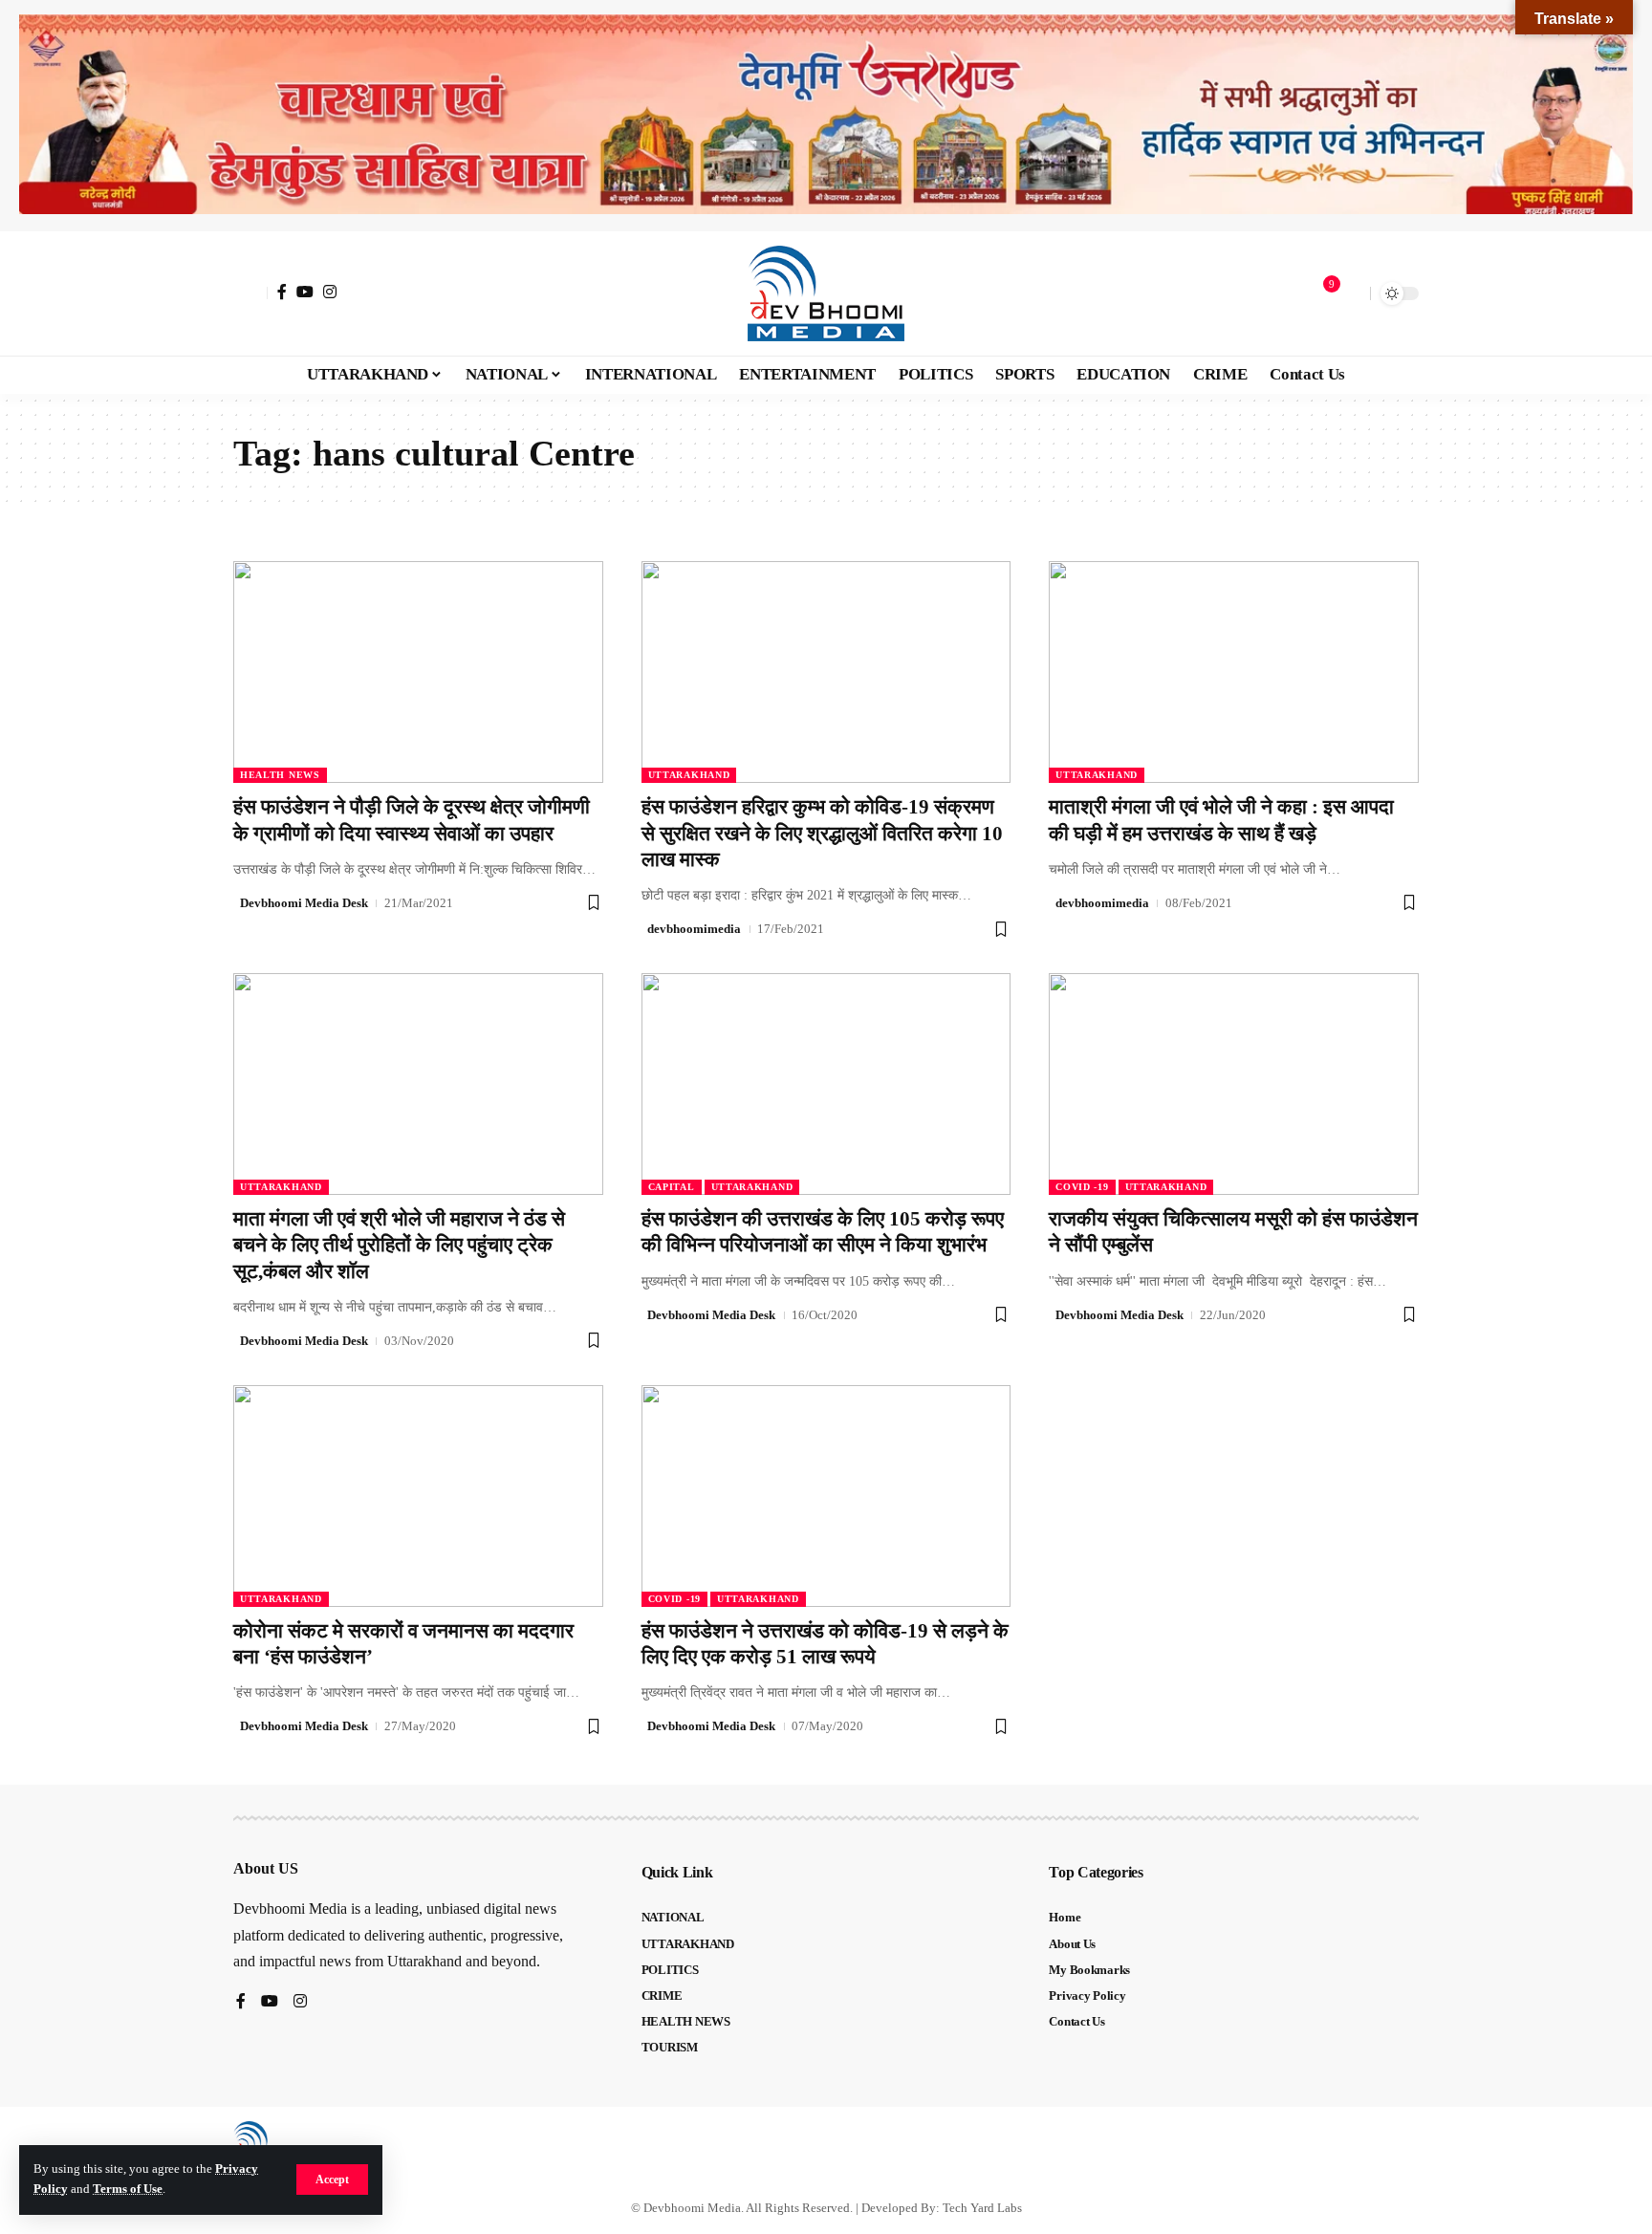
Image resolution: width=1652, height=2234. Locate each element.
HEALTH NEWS (280, 775)
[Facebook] (282, 292)
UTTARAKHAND (689, 775)
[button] (332, 2180)
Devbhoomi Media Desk (304, 903)
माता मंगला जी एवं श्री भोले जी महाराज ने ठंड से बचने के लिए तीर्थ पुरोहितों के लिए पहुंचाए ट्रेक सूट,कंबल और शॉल (399, 1245)
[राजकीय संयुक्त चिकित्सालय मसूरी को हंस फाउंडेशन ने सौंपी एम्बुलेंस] (1234, 1084)
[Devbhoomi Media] (826, 293)
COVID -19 (1082, 1187)
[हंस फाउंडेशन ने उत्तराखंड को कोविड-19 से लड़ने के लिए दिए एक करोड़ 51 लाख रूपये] (826, 1496)
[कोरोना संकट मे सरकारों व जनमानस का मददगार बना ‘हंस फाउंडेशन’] (418, 1496)
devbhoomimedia (694, 929)
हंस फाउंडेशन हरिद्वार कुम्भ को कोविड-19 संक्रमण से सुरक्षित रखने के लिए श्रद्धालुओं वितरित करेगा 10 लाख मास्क (822, 833)
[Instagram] (330, 292)
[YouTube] (305, 292)
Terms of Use (128, 2189)
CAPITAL (672, 1187)
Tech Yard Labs (982, 2208)
